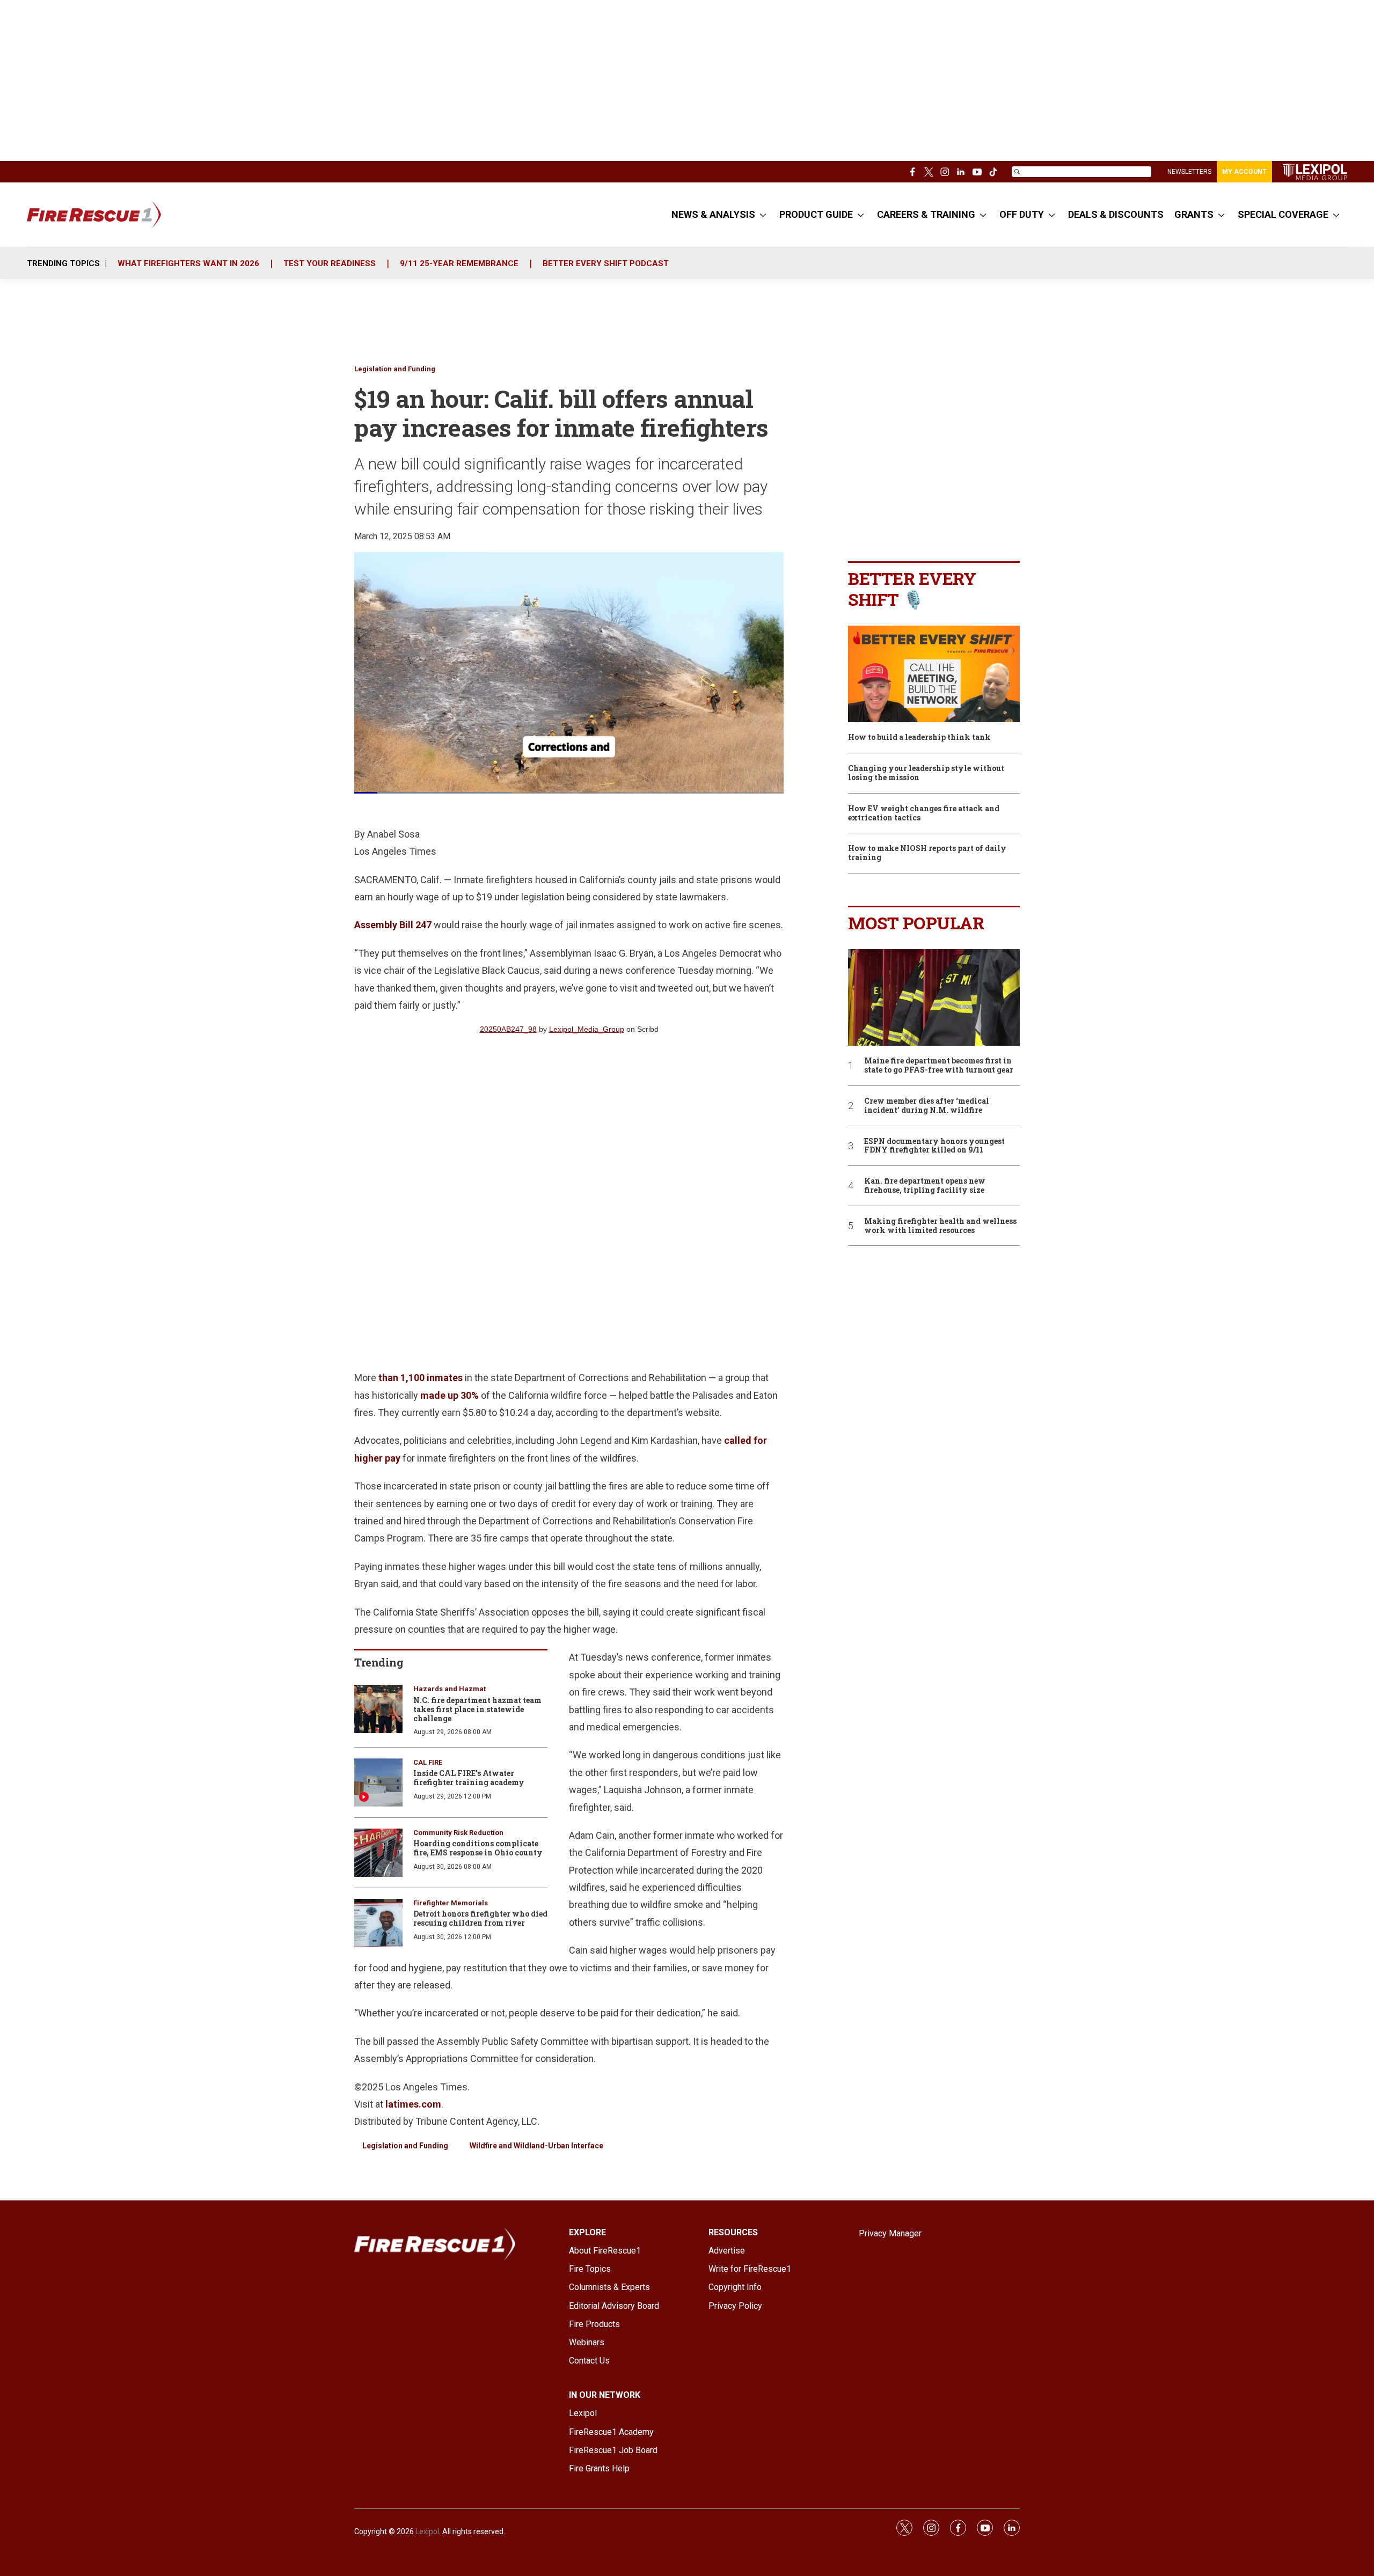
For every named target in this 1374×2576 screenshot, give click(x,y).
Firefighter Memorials (451, 1903)
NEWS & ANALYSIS (713, 214)
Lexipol (427, 2531)
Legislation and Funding (395, 369)
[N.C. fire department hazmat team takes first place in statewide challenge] (378, 1709)
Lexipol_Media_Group (587, 1029)
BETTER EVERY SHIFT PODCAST (606, 263)
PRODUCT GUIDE (816, 214)
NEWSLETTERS (1189, 172)
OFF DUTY (1022, 214)
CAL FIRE (428, 1762)
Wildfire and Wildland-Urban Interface (536, 2146)
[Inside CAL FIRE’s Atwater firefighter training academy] (378, 1782)
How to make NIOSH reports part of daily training (927, 853)
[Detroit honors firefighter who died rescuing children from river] (378, 1923)
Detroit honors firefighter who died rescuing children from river (480, 1918)
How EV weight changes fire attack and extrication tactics (924, 813)
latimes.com (413, 2104)
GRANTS (1194, 214)
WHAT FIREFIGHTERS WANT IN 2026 (188, 263)
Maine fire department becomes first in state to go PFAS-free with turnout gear (939, 1066)
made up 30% (450, 1395)
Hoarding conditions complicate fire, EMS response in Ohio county (478, 1848)
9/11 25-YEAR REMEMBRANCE (459, 263)
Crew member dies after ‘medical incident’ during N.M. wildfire (927, 1106)
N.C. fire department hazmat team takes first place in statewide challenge (477, 1709)
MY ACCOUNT (1244, 172)
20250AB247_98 (508, 1029)
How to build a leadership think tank (919, 737)
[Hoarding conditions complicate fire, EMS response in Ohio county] (378, 1853)
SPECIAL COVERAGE (1283, 214)
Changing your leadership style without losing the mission (926, 773)
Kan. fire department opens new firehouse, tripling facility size (925, 1186)
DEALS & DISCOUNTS (1116, 214)
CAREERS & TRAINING (926, 214)
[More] (763, 215)
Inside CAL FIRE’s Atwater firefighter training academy (469, 1778)
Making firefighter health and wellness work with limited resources (940, 1226)
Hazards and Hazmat (450, 1689)
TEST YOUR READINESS (330, 263)
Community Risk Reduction (458, 1833)
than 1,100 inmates (421, 1378)
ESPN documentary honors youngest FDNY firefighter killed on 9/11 (934, 1146)
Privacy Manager (890, 2233)
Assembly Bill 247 (393, 925)
